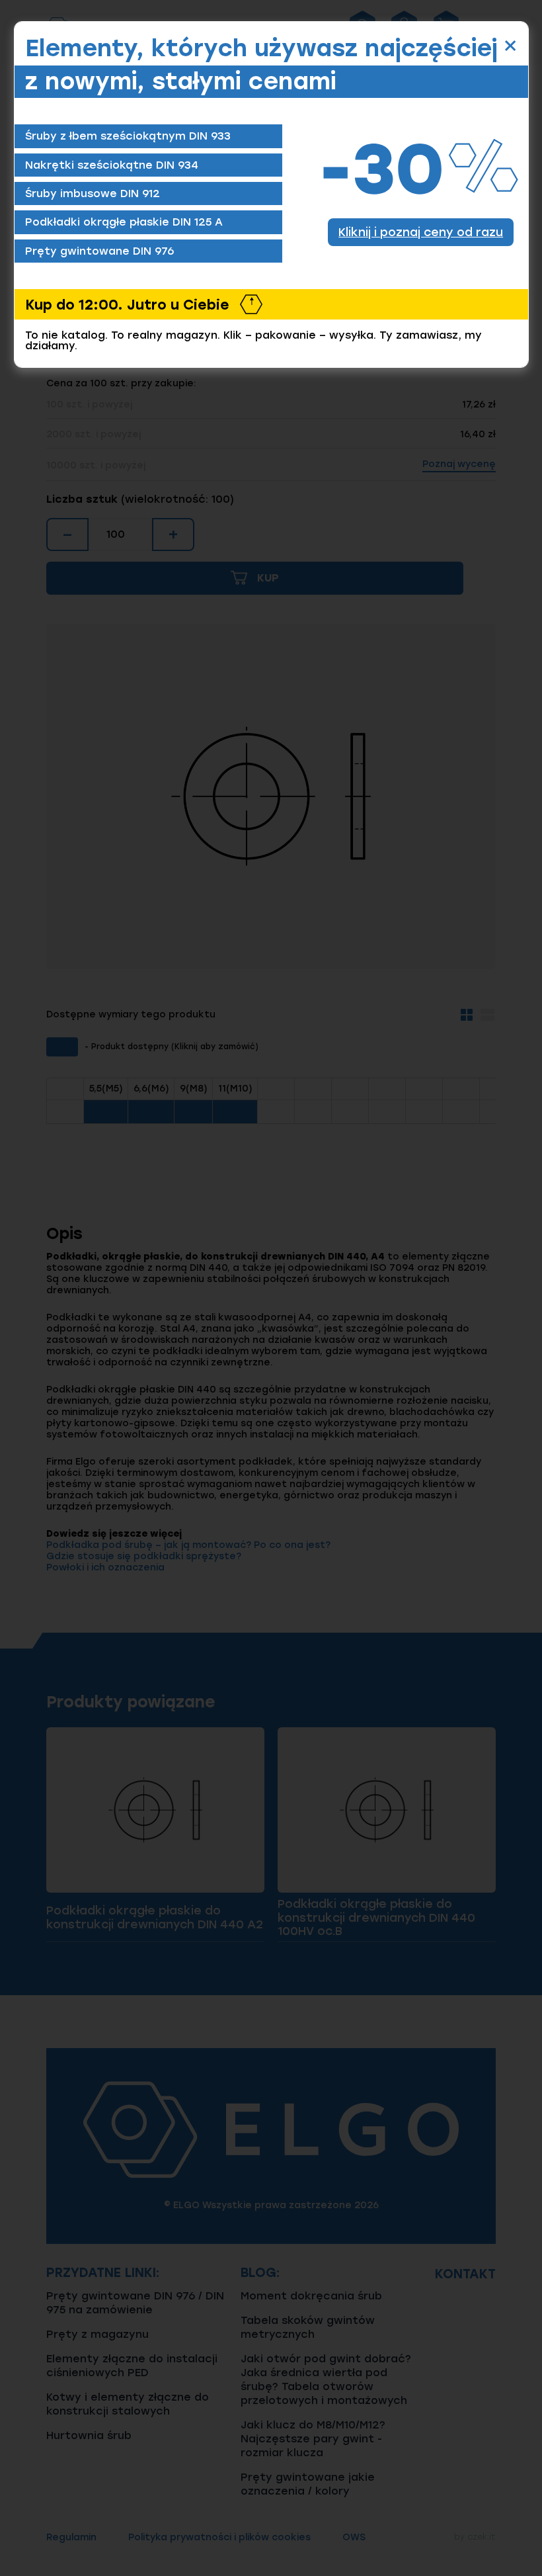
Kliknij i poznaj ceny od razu (421, 232)
